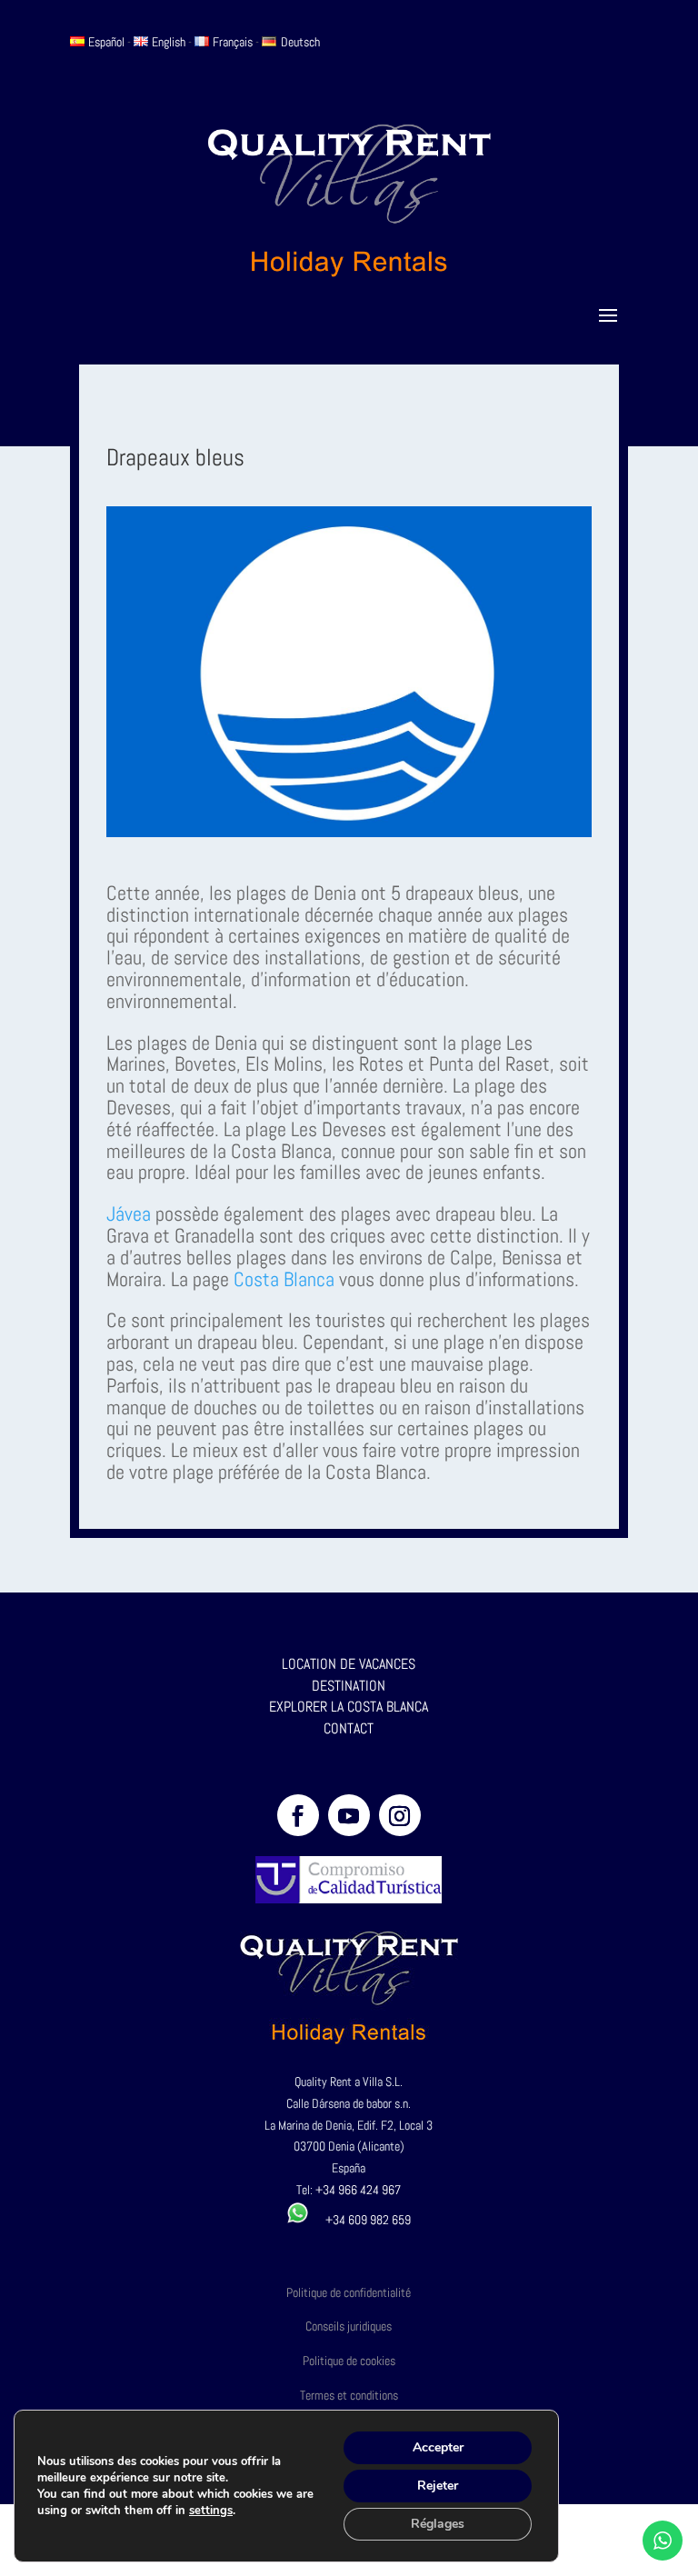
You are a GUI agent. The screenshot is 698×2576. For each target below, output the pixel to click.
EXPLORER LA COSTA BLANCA (349, 1707)
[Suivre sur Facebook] (298, 1815)
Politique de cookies (349, 2361)
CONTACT (349, 1728)
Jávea (129, 1213)
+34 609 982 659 (360, 2220)
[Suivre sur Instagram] (400, 1815)
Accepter (438, 2447)
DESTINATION (349, 1686)
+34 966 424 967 (358, 2190)
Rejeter (438, 2486)
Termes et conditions (349, 2395)
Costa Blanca (286, 1279)
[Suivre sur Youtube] (349, 1815)
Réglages (438, 2524)
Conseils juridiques (349, 2326)
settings (211, 2511)
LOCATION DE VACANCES (349, 1664)
